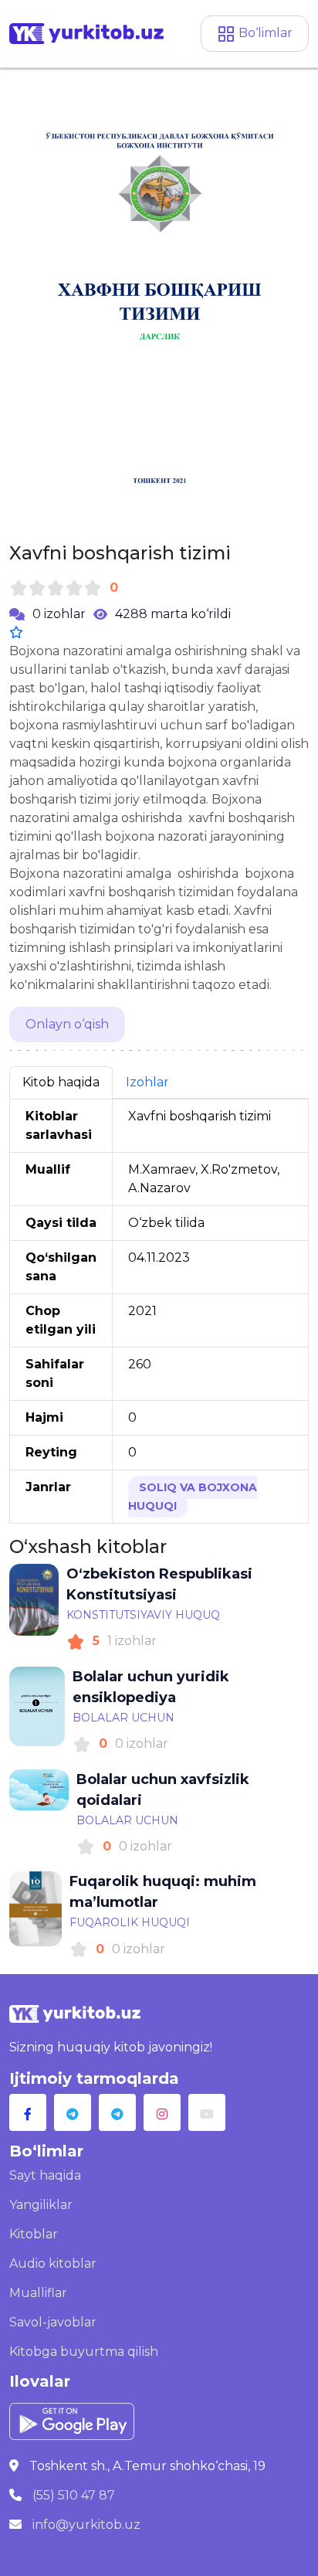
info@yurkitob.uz (86, 2525)
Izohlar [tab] (147, 1082)
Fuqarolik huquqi (130, 1922)
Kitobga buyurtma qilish (84, 2352)
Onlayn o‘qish (67, 1024)
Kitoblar (34, 2234)
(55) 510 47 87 (74, 2495)
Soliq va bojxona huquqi (193, 1497)
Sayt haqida (45, 2175)
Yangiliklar (41, 2205)
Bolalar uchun (123, 1718)
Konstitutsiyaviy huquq (143, 1615)
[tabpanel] (159, 1311)
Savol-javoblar (53, 2322)
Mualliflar (38, 2293)
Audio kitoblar (53, 2263)
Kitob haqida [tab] (61, 1082)
